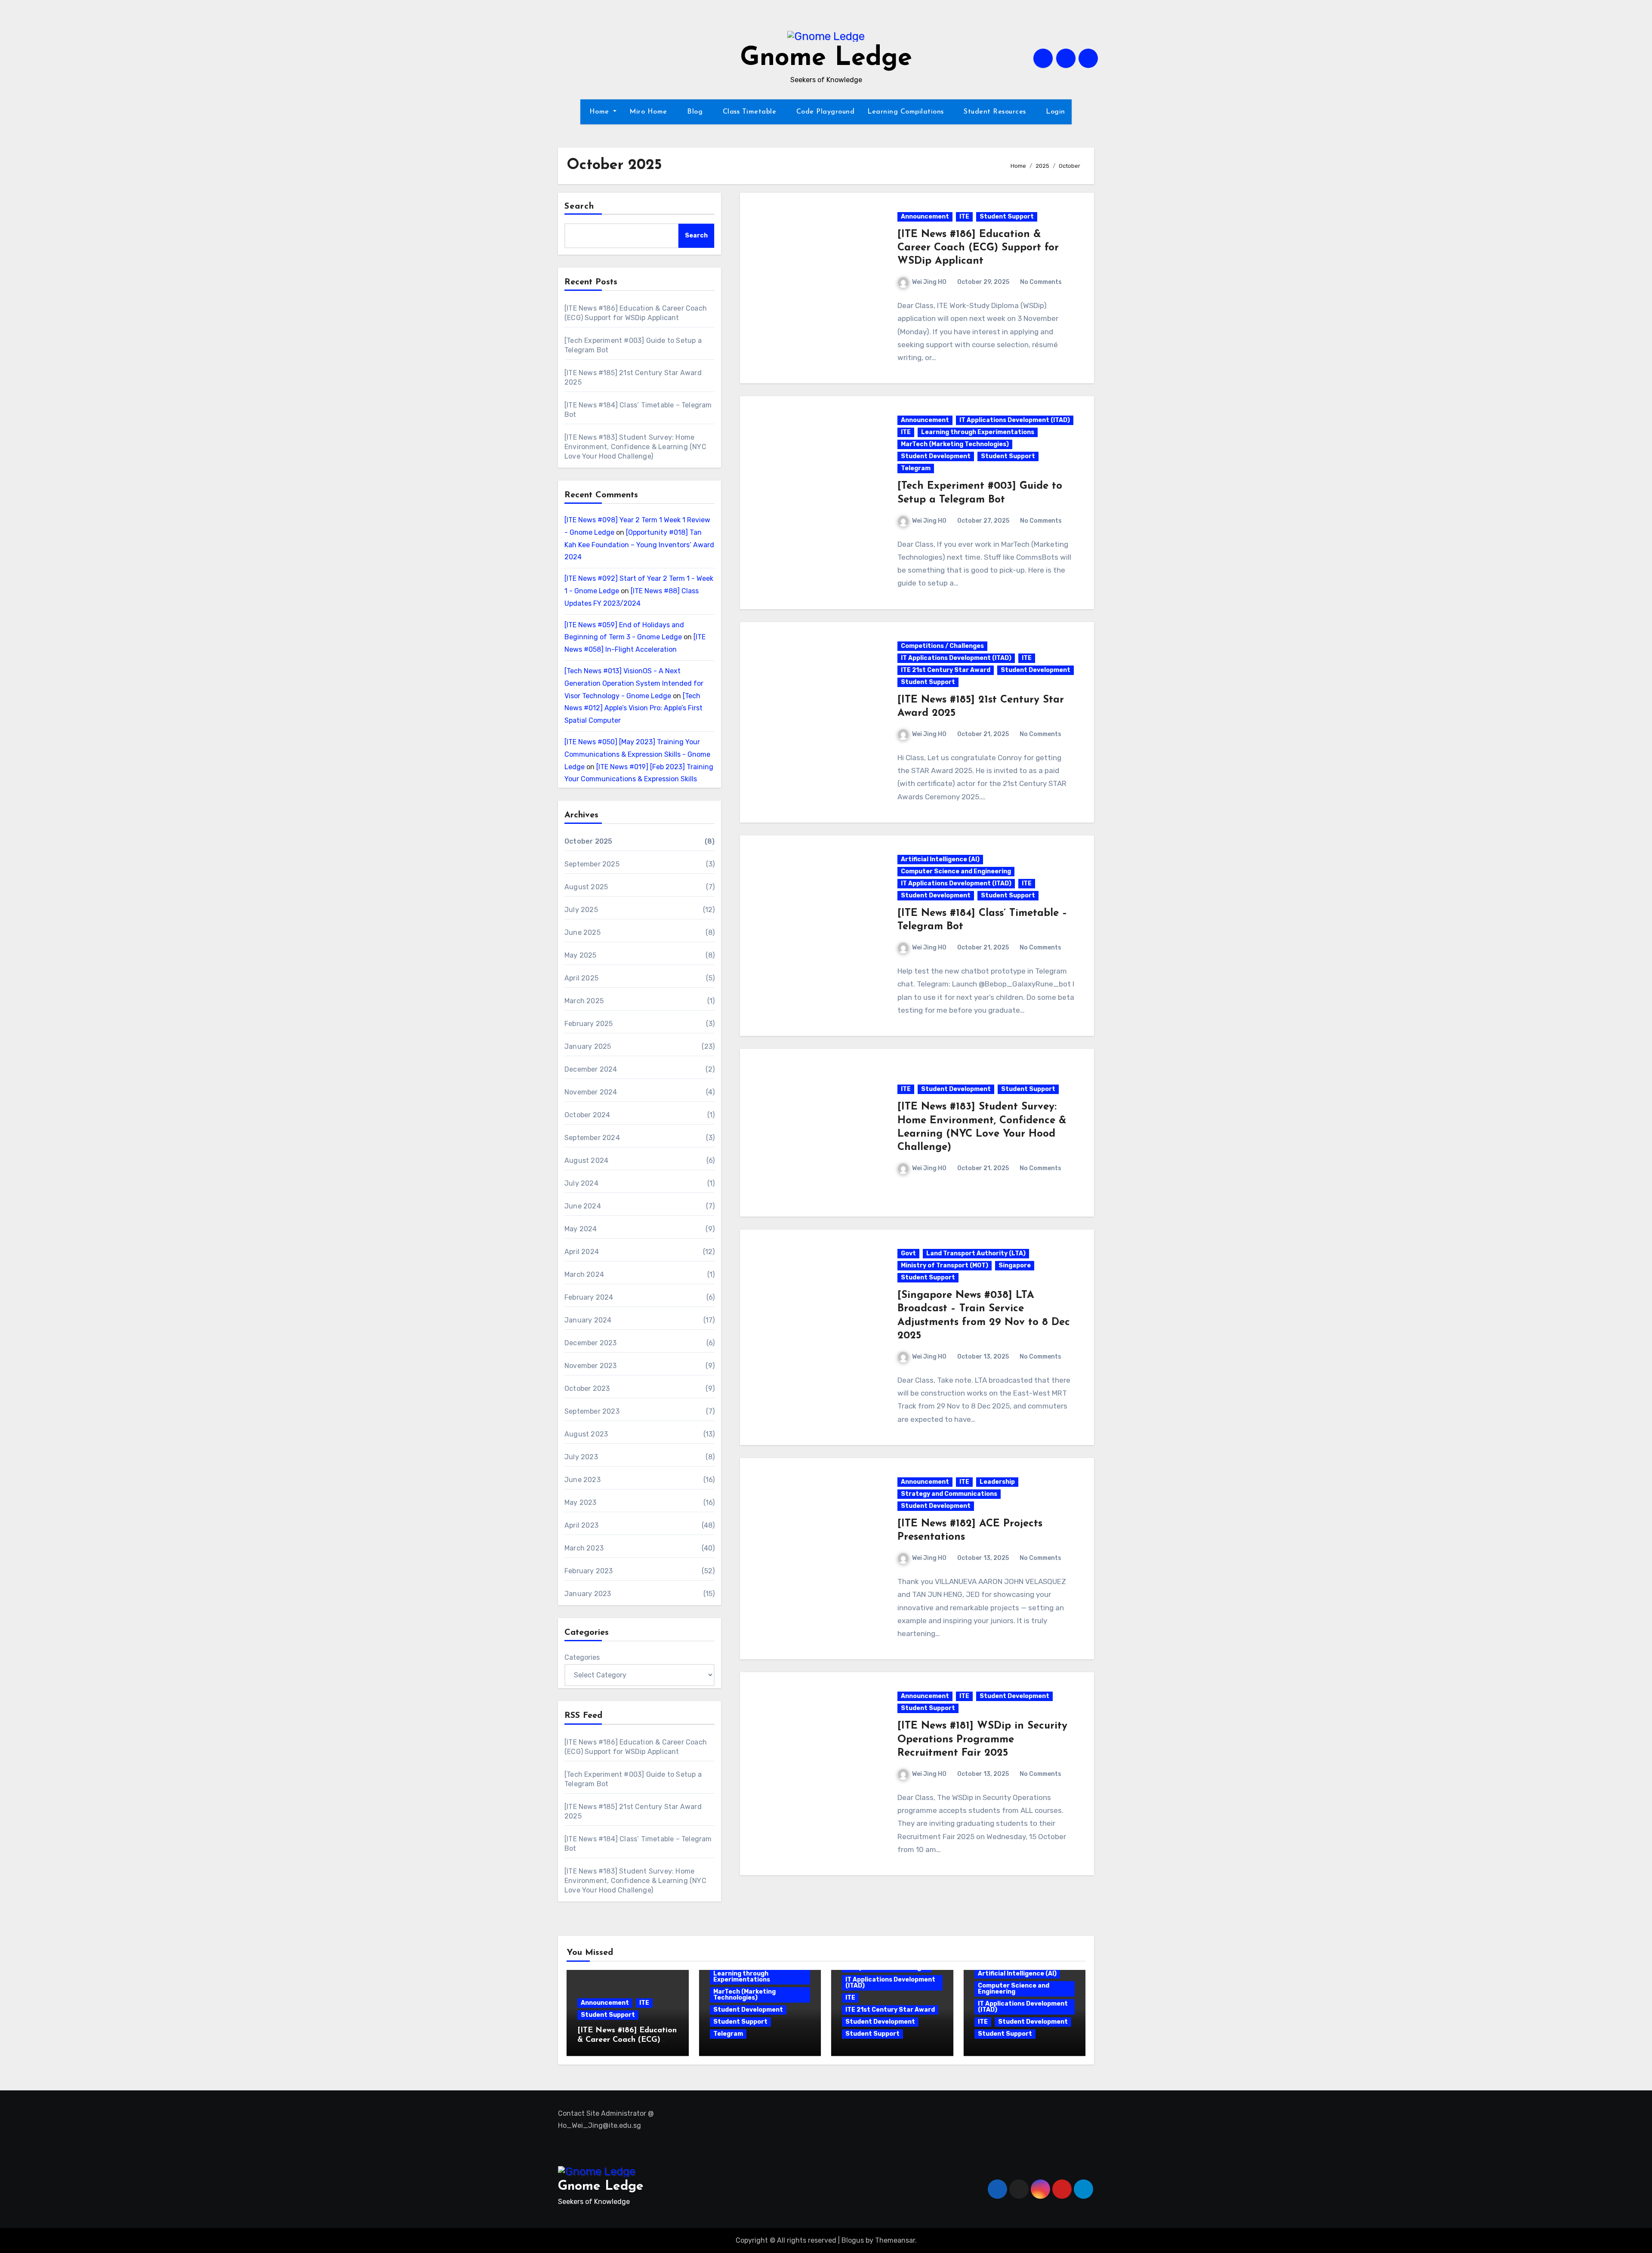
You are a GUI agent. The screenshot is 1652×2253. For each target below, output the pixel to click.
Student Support (1007, 217)
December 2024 (591, 1069)
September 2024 (592, 1138)
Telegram (916, 468)
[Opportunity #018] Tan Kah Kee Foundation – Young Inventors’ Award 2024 (639, 545)
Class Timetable (751, 112)
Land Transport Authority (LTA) (976, 1253)
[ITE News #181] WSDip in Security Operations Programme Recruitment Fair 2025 (982, 1739)
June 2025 (583, 932)
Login (1056, 112)
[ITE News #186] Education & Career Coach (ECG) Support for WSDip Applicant (978, 248)
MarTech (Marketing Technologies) (955, 444)
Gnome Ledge (826, 59)
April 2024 (582, 1252)
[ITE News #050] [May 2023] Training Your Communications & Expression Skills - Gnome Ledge (637, 754)
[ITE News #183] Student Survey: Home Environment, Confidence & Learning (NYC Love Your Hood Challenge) (635, 447)
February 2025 (589, 1024)
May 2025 (581, 955)
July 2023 (581, 1457)
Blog (696, 112)
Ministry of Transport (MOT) (945, 1265)
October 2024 (587, 1115)
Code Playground (826, 112)
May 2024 (581, 1229)
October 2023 (587, 1388)
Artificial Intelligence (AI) (940, 859)
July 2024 (581, 1183)
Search (579, 206)
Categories (582, 1657)
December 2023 (591, 1343)
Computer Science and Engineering (956, 871)
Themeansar (895, 2240)
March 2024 (584, 1274)
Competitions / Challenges (942, 646)
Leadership (997, 1482)
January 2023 (588, 1594)
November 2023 (591, 1366)
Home (599, 112)
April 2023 (581, 1525)
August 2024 (586, 1160)
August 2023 (586, 1434)
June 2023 (583, 1480)
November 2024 (591, 1092)
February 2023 (589, 1571)
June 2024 (583, 1206)
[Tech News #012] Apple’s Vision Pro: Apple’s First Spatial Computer (633, 708)
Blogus (853, 2240)
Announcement (925, 217)
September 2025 (592, 864)
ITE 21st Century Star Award (946, 670)
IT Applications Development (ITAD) (1015, 420)
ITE (964, 217)
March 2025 (584, 1001)
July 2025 (581, 910)
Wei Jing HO (929, 282)
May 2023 (581, 1503)
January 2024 (588, 1320)
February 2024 (589, 1297)
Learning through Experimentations (978, 432)
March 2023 (584, 1548)
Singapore (1015, 1265)
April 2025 (581, 978)
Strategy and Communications (949, 1494)
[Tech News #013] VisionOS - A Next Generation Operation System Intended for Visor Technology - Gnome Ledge (634, 683)
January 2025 (588, 1046)
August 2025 (586, 887)
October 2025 (588, 841)
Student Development (936, 456)
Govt (908, 1253)
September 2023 (592, 1411)
